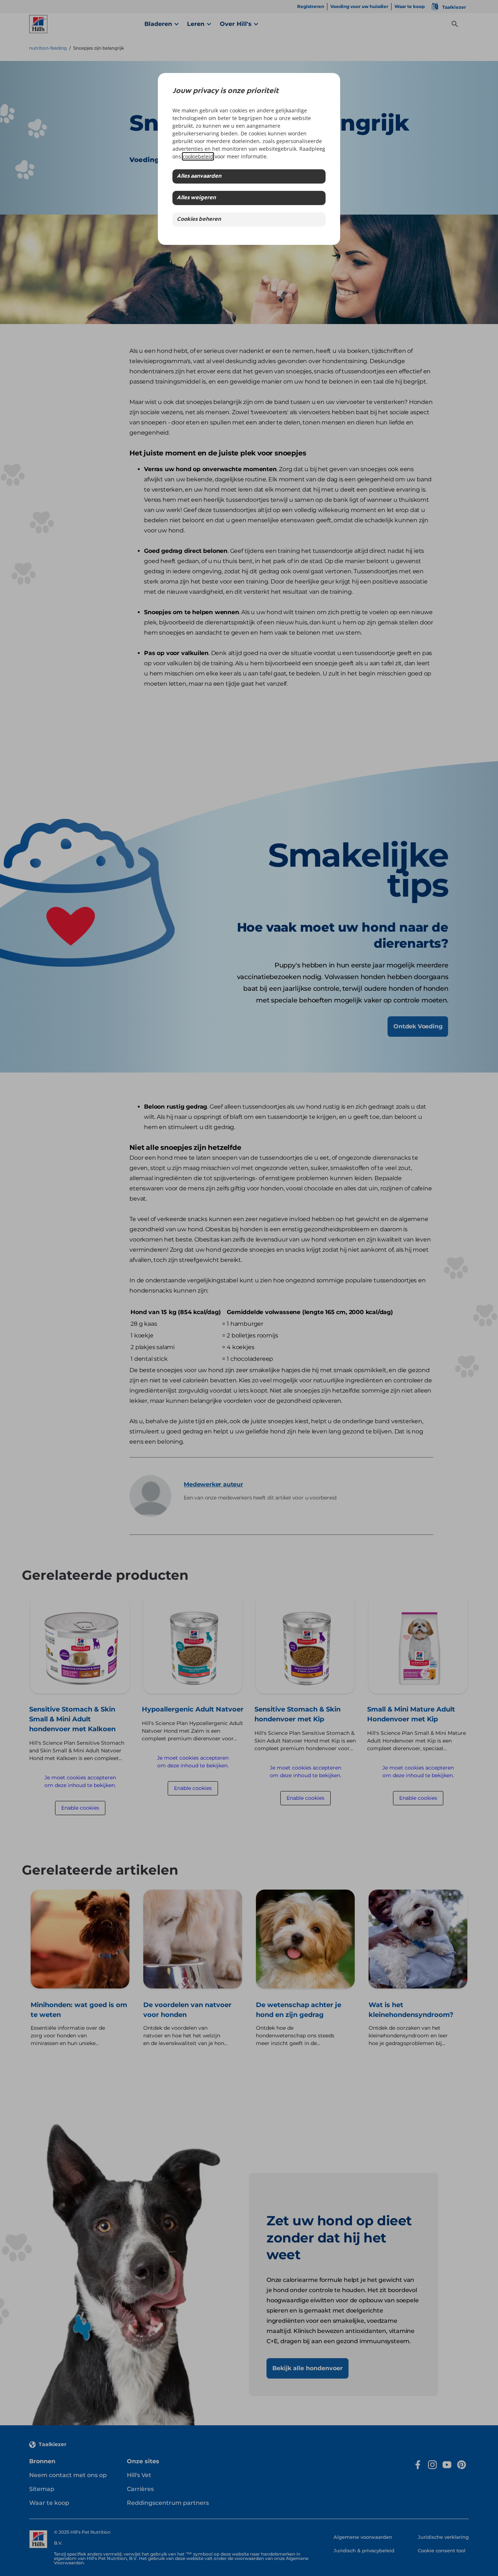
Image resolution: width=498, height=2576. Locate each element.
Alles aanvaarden (199, 176)
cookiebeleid (198, 156)
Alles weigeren (196, 198)
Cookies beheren (199, 220)
